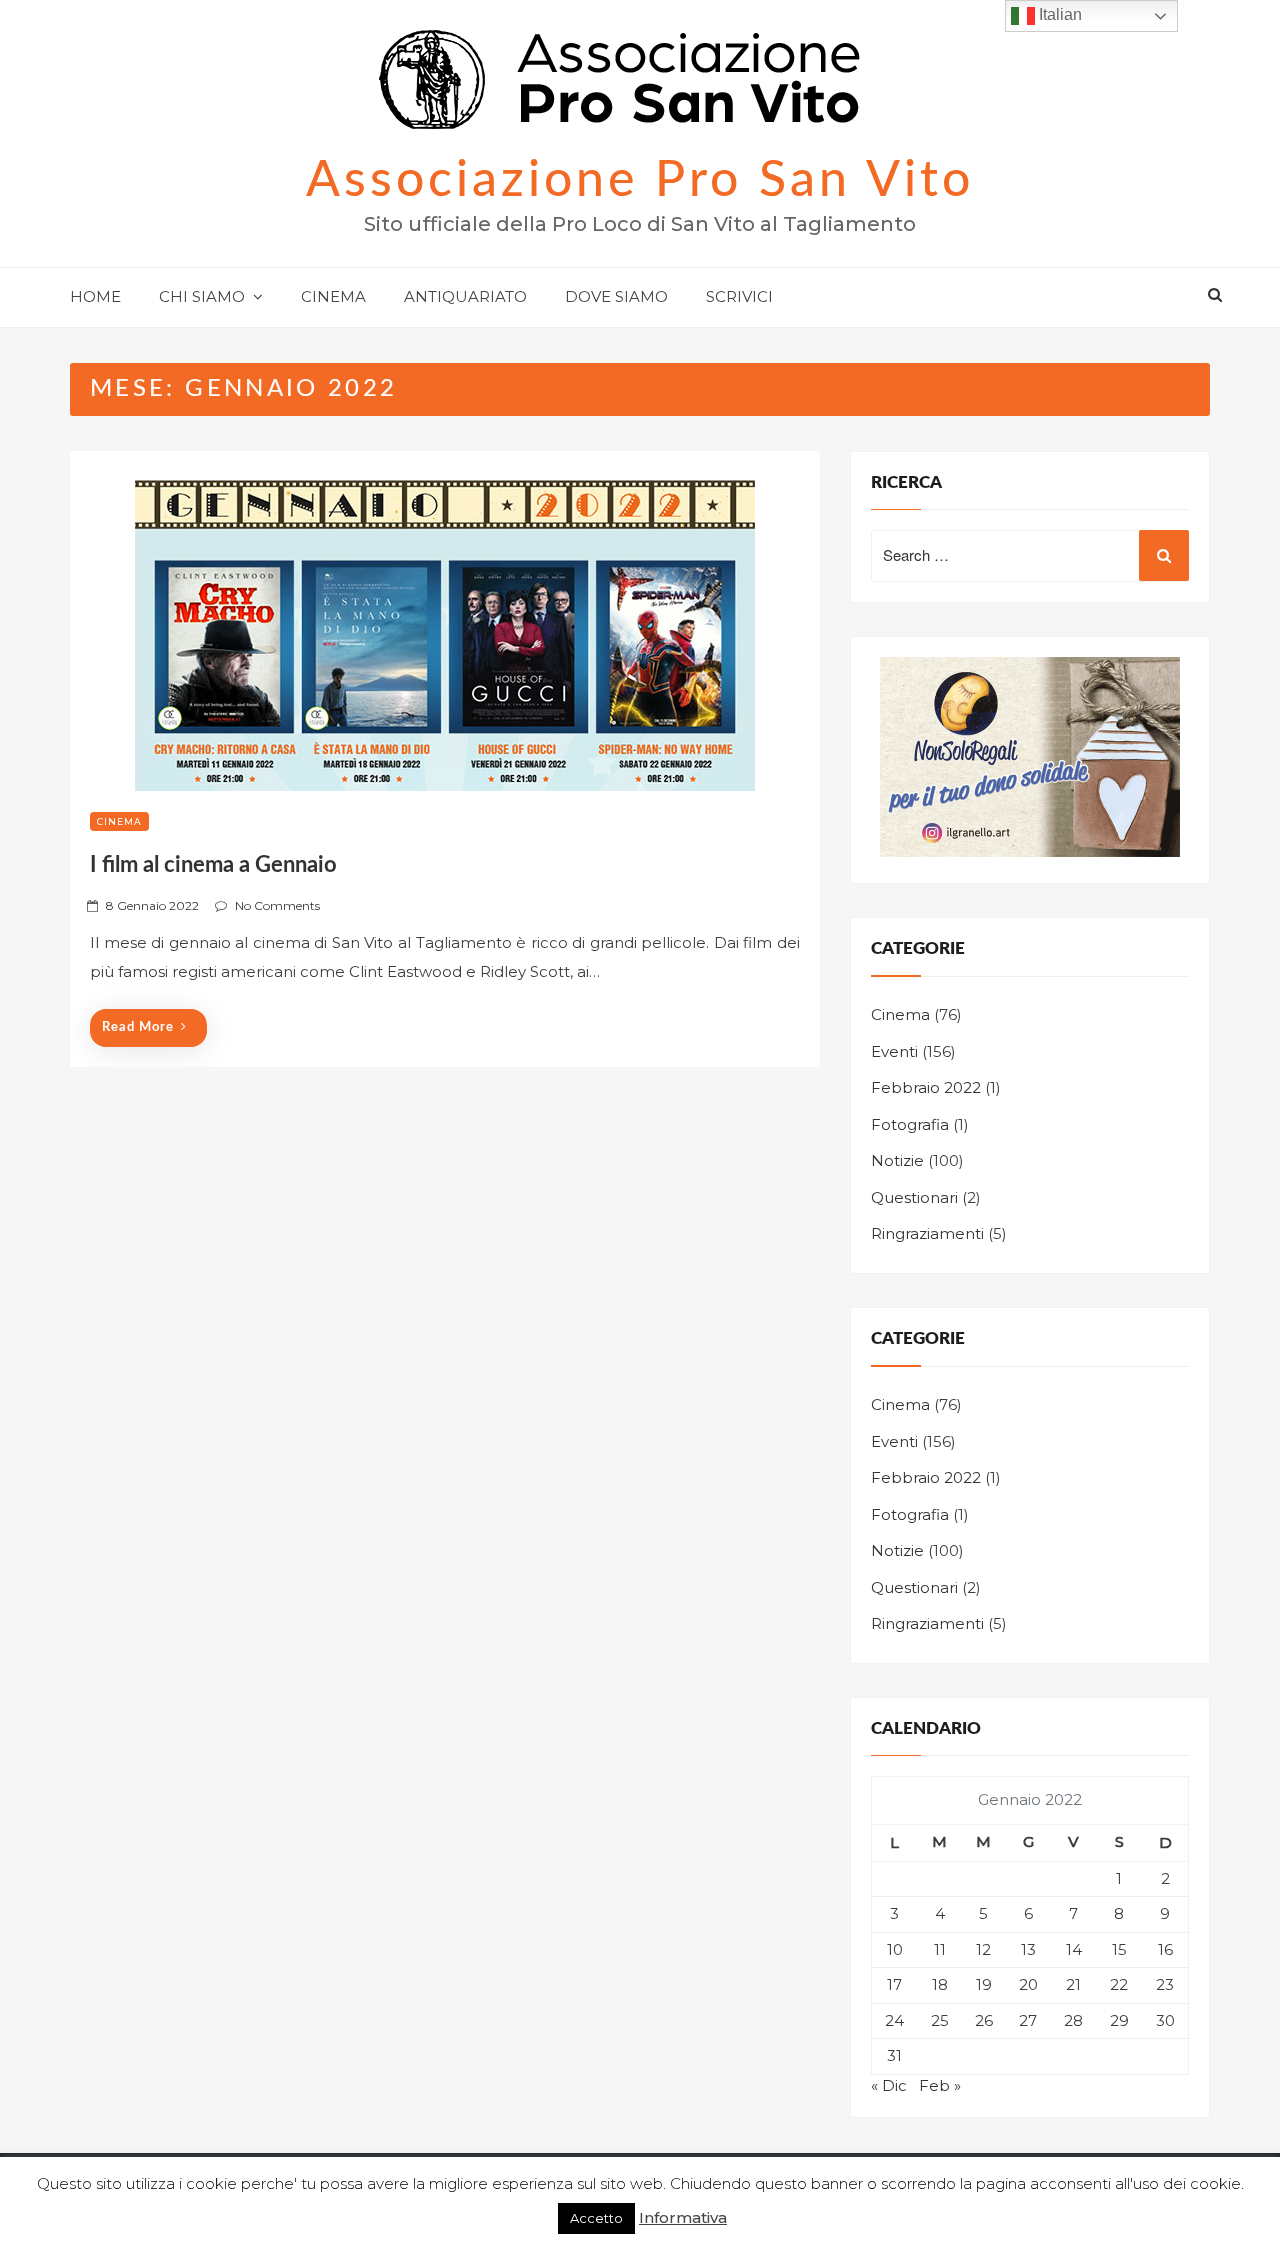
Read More (138, 1027)
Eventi (894, 1051)
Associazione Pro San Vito (640, 181)
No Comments (277, 905)
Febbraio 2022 (926, 1087)
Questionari (914, 1197)
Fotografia (910, 1124)
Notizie (897, 1160)
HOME (95, 296)
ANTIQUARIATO (465, 296)
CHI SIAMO (202, 296)
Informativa (683, 2217)
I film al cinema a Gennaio (213, 865)
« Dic (889, 2085)
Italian (1058, 14)
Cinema (119, 821)
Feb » (940, 2085)
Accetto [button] (596, 2218)
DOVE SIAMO (616, 296)
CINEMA (333, 296)
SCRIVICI (739, 296)
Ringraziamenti (927, 1233)
